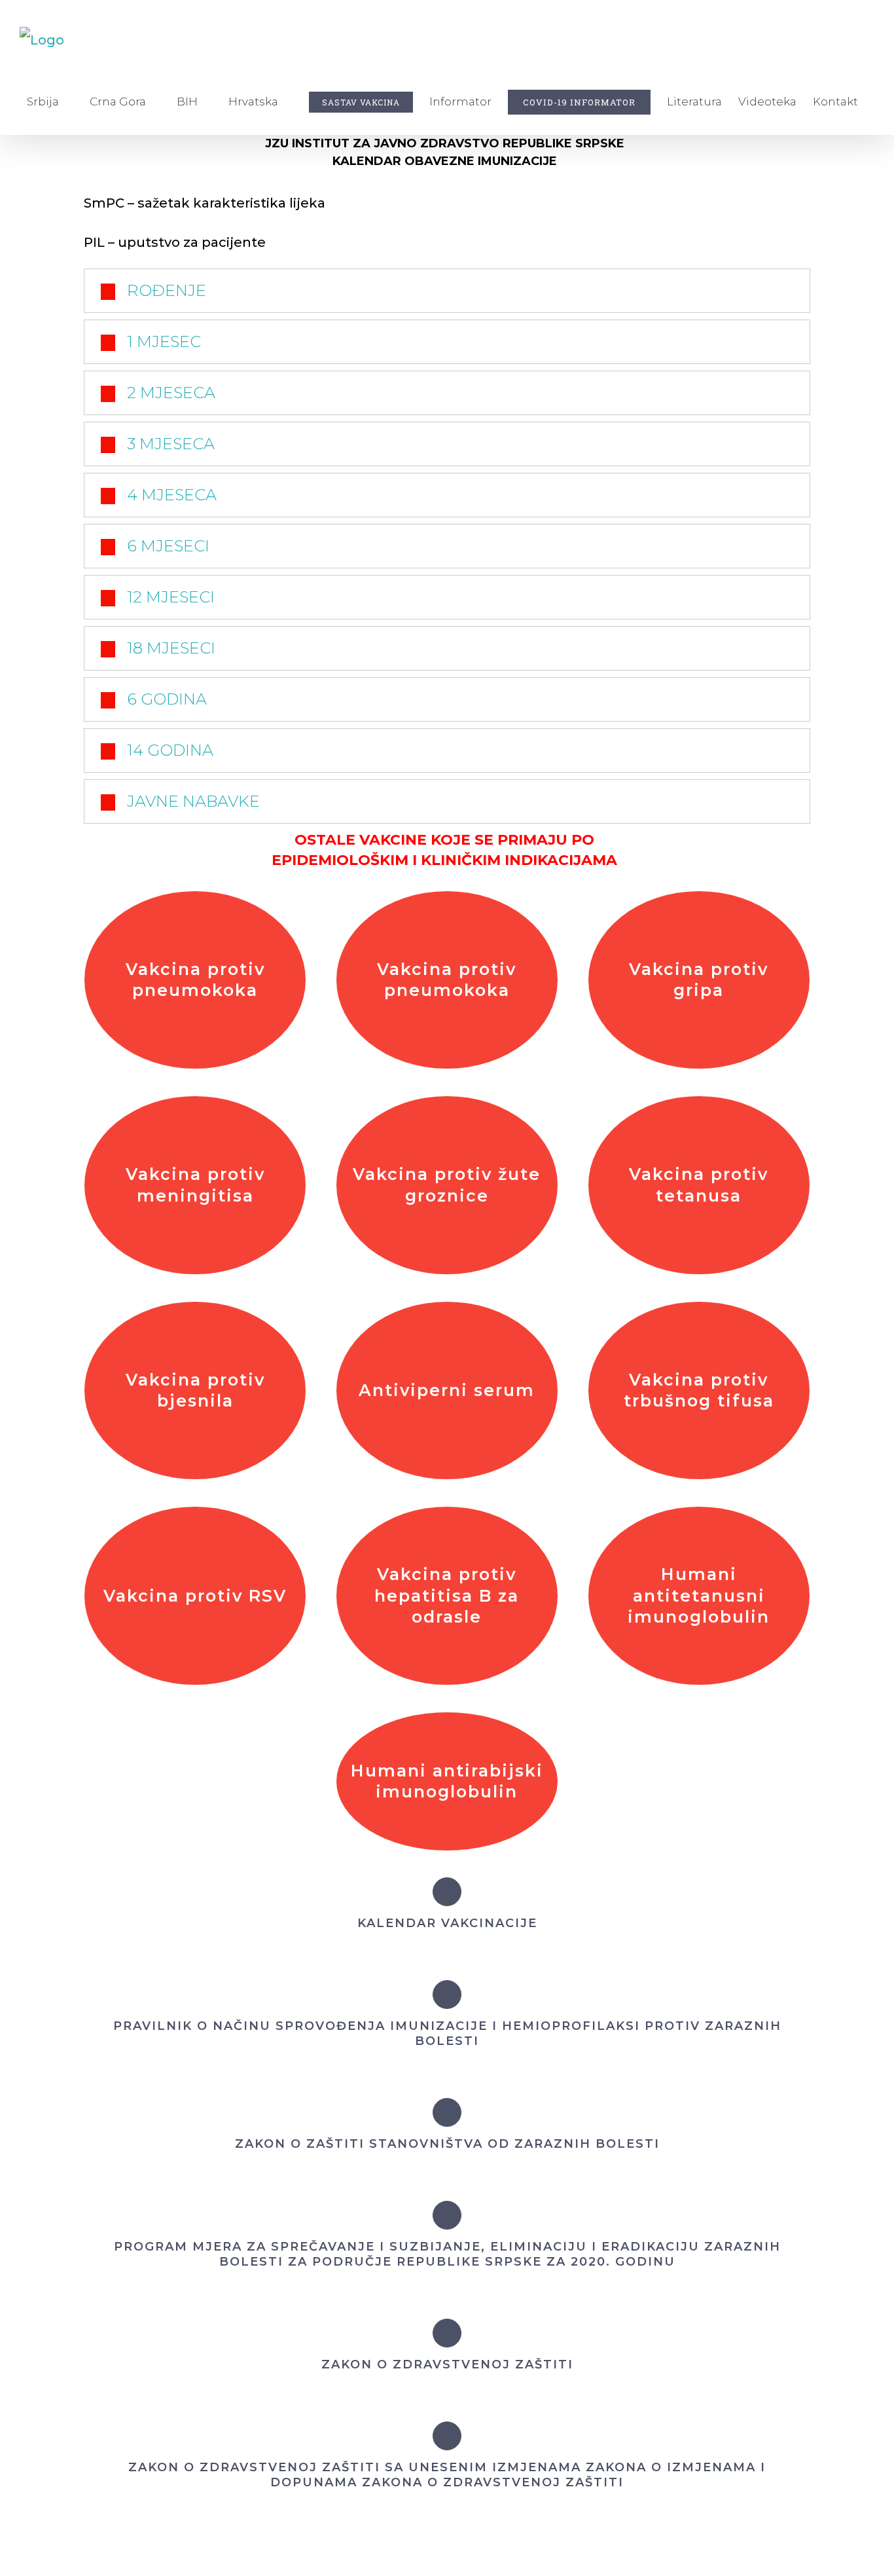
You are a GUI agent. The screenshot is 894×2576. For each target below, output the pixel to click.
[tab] (447, 291)
